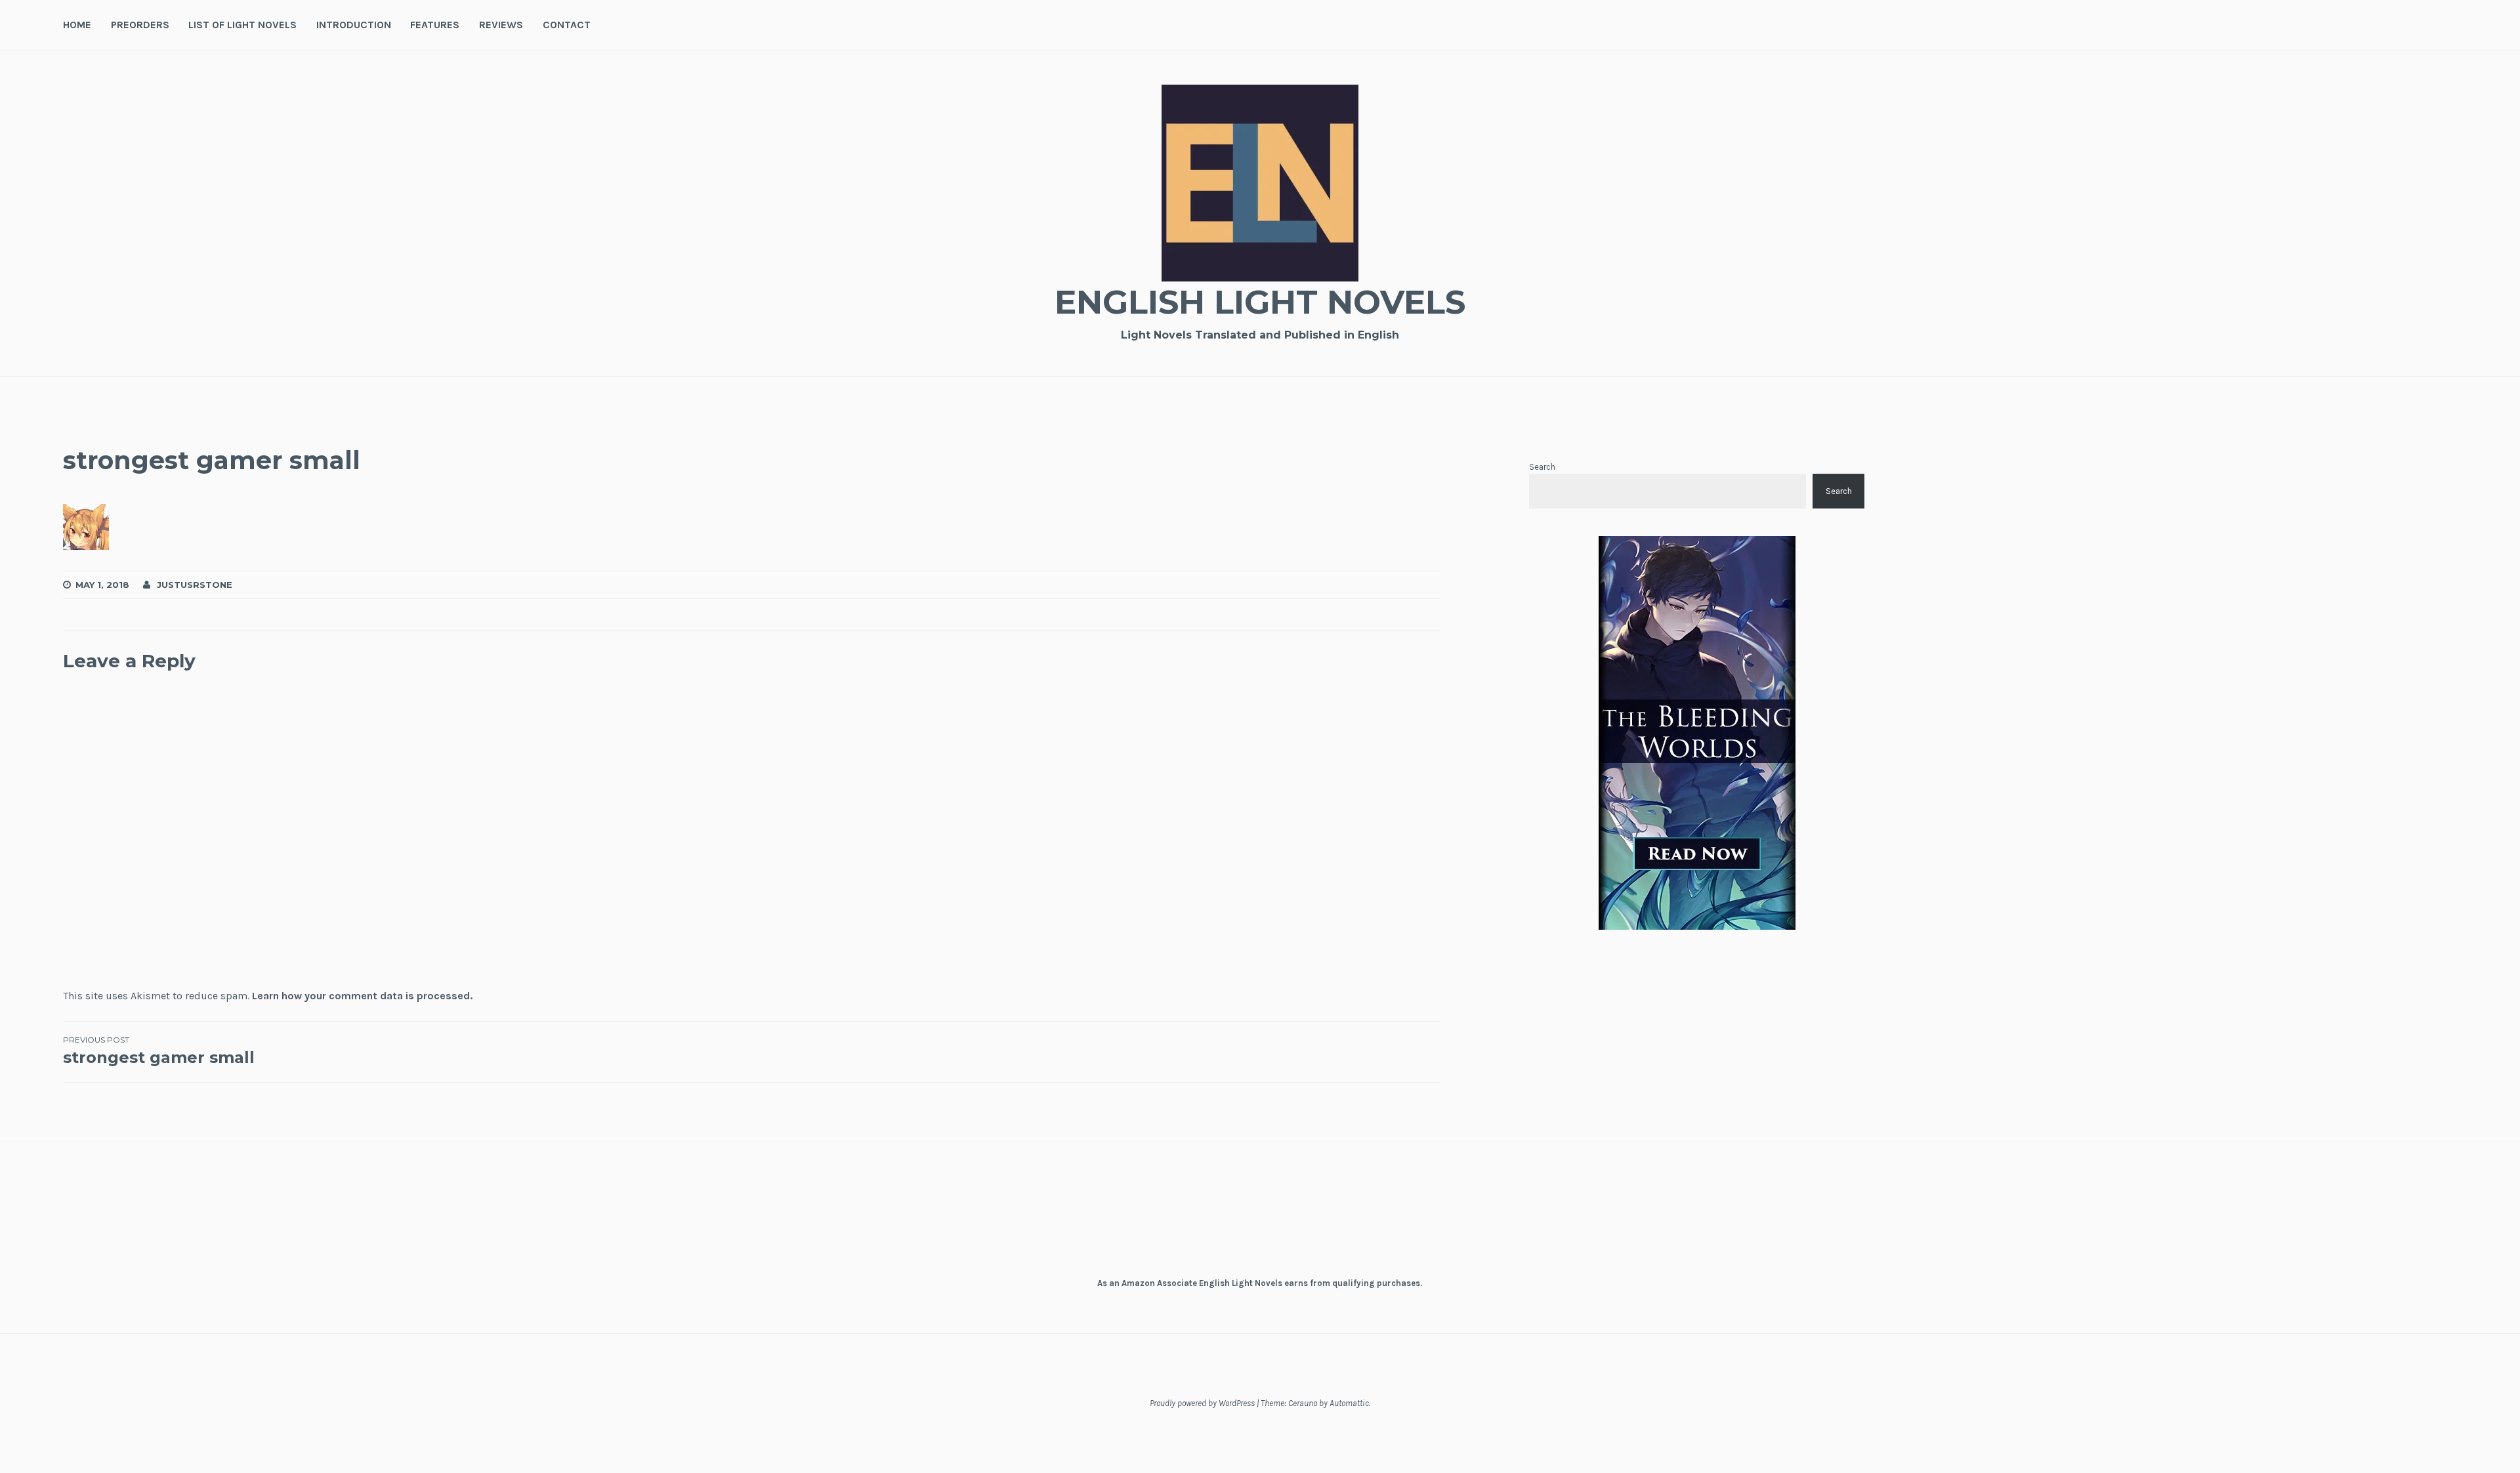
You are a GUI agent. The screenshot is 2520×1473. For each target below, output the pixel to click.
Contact (567, 25)
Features (435, 25)
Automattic (1349, 1403)
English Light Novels (1260, 302)
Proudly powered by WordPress (1202, 1403)
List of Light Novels (242, 25)
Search (1542, 467)
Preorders (140, 25)
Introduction (354, 25)
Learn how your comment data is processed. (362, 996)
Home (77, 25)
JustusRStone (195, 585)
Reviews (501, 25)
